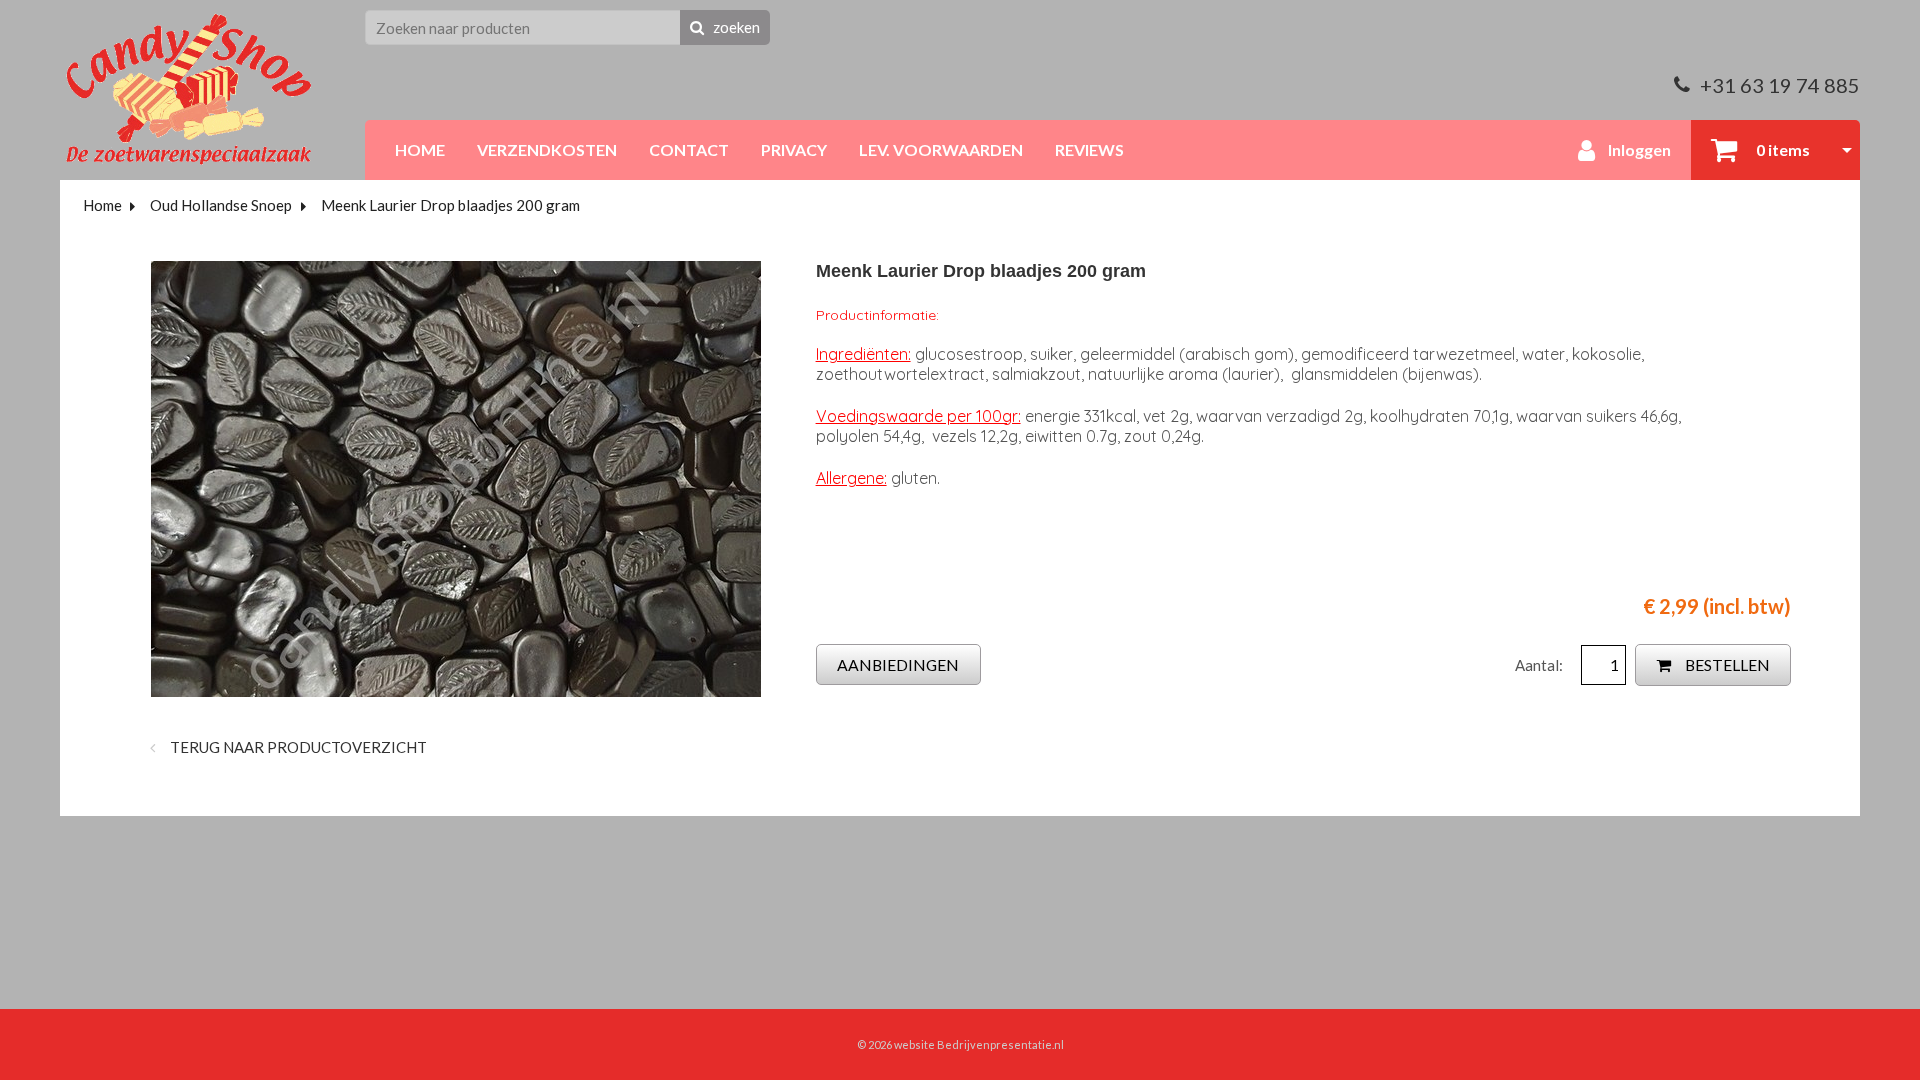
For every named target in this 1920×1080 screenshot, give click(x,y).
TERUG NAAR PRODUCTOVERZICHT (297, 747)
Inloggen (1638, 149)
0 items (1781, 149)
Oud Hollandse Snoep (221, 205)
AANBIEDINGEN (898, 664)
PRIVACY (794, 149)
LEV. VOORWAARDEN (941, 149)
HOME (420, 149)
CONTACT (689, 149)
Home (102, 205)
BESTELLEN (1726, 664)
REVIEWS (1089, 149)
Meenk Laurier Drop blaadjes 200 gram (450, 205)
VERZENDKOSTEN (547, 149)
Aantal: (1540, 665)
